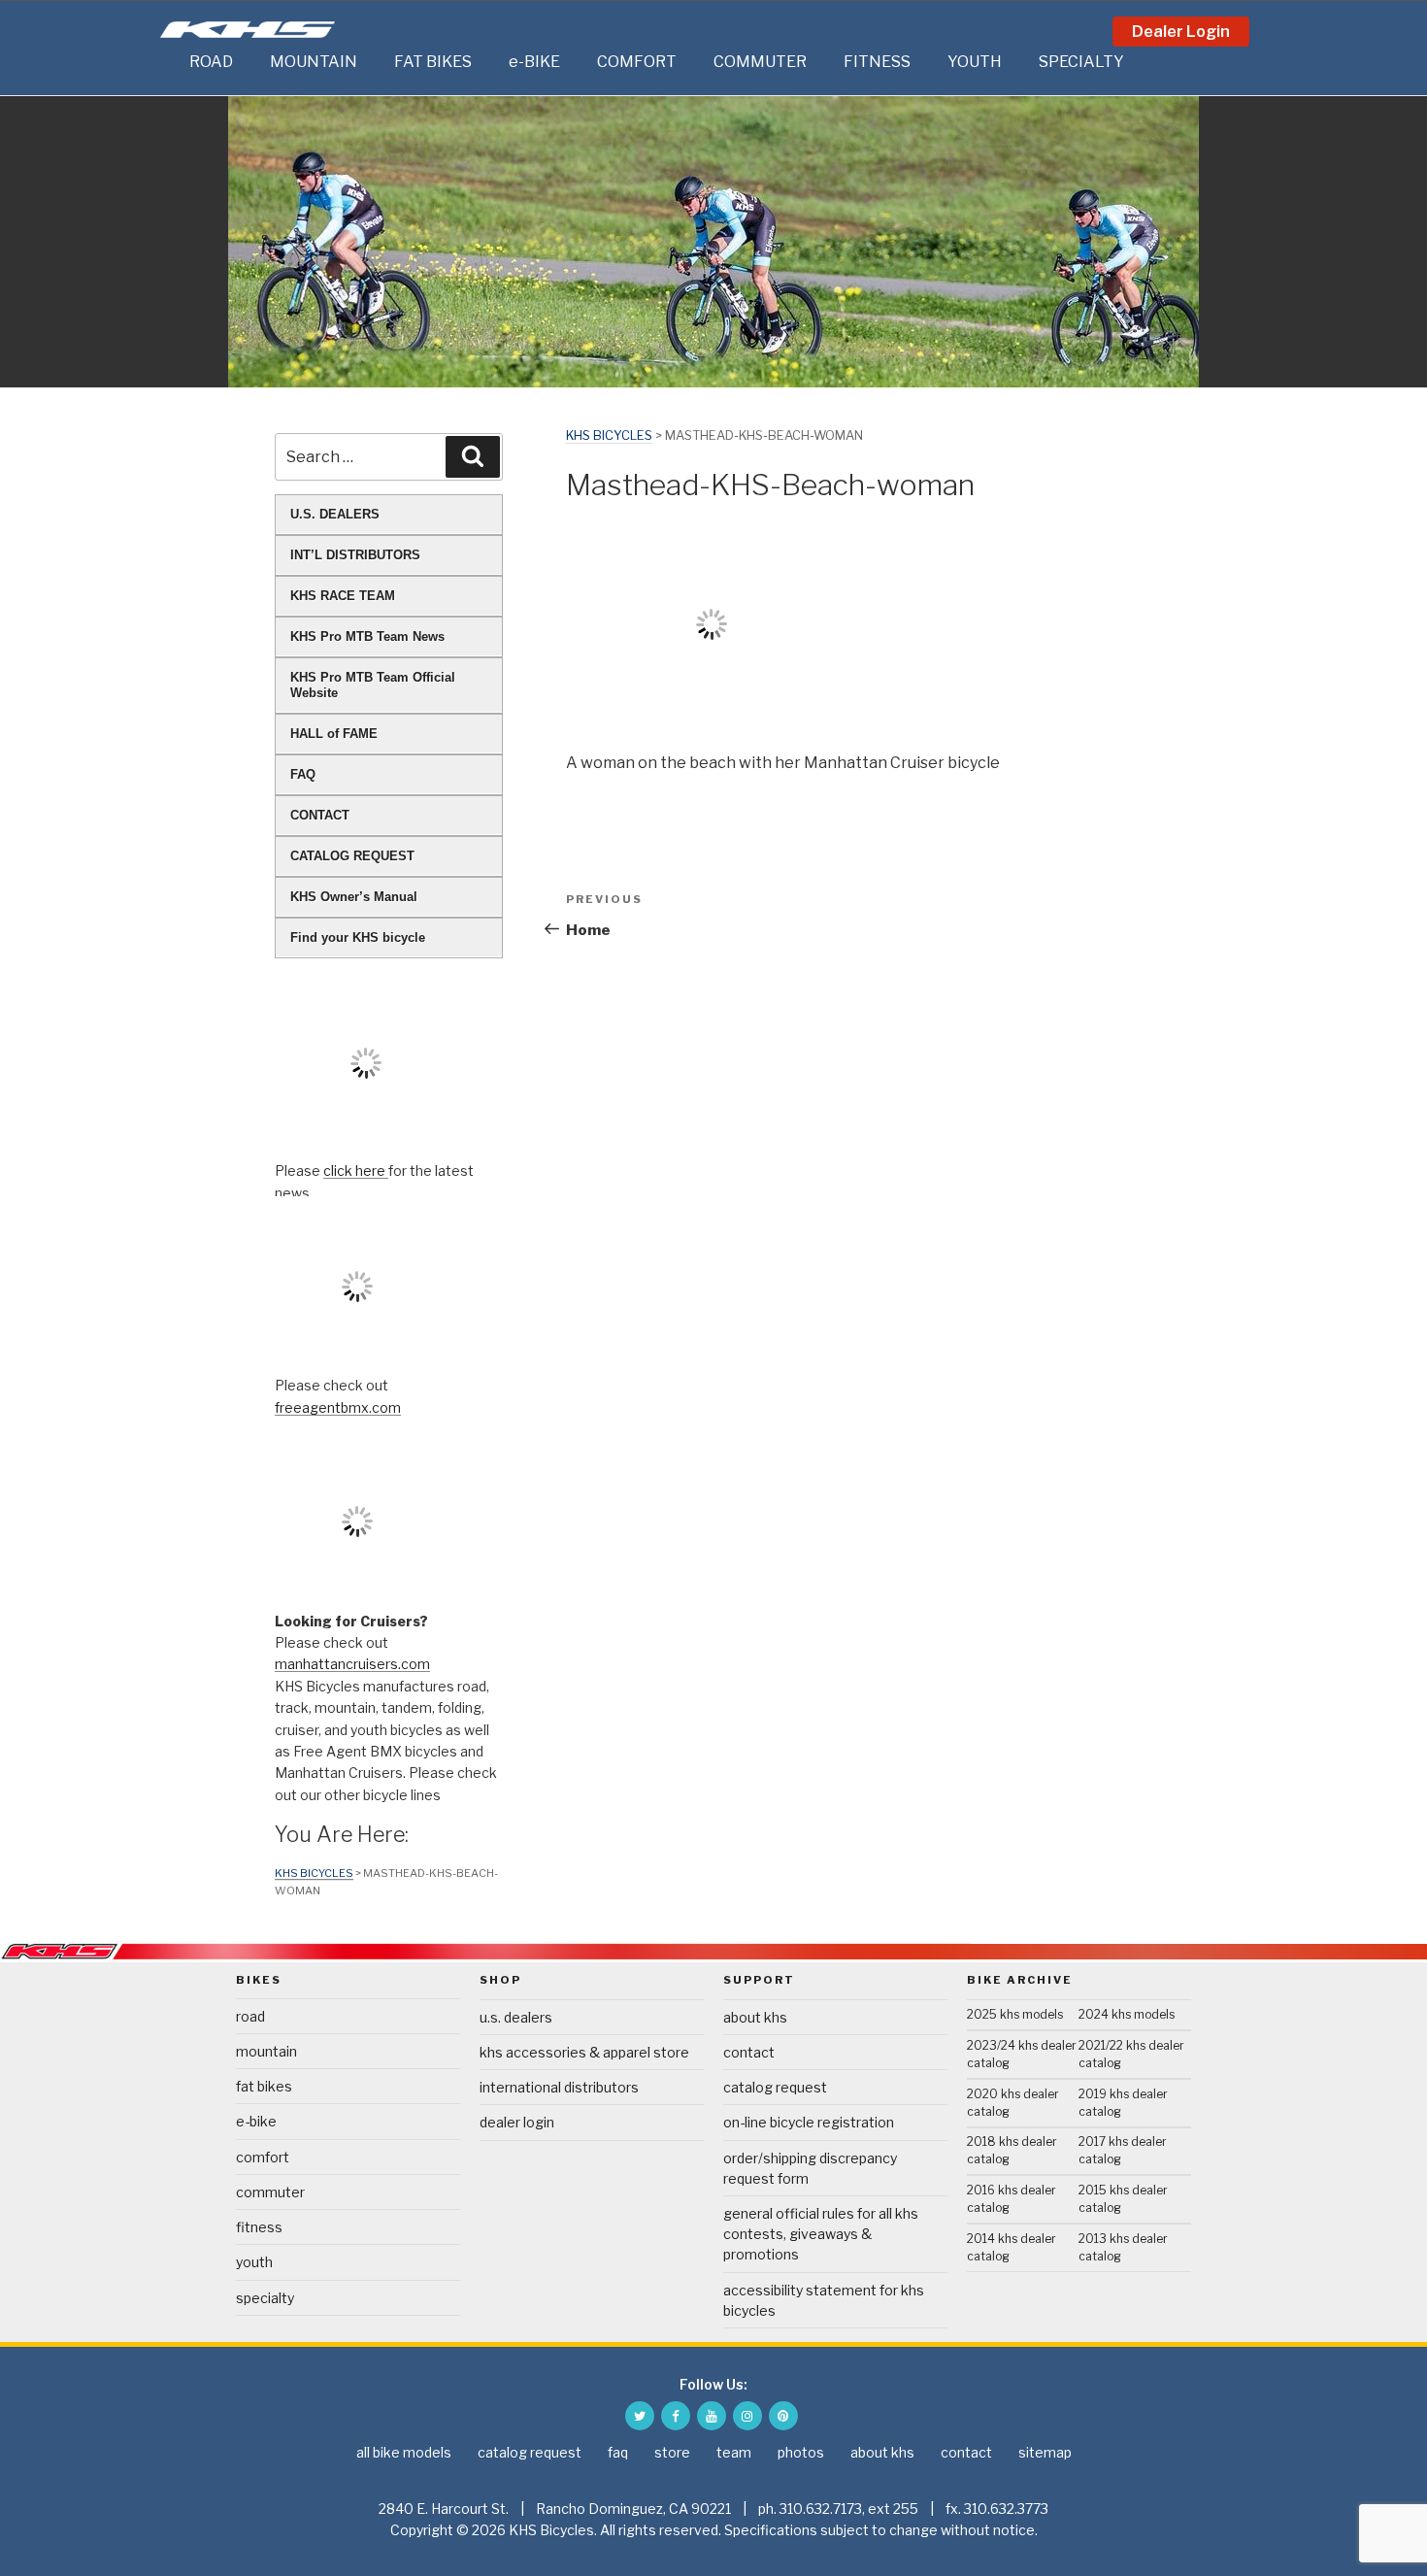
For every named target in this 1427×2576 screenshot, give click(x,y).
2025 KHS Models (1015, 2014)
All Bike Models (404, 2452)
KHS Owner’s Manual (354, 897)
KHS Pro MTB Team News (367, 636)
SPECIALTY (1081, 62)
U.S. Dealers (516, 2017)
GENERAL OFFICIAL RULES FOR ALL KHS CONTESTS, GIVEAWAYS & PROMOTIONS (821, 2234)
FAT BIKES (433, 62)
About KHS (755, 2017)
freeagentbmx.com (338, 1407)
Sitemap (1045, 2452)
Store (672, 2452)
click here (356, 1171)
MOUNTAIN (314, 62)
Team (734, 2452)
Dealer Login (1181, 32)
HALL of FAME (334, 734)
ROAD (211, 62)
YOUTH (975, 62)
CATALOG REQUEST (352, 856)
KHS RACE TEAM (343, 596)
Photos (801, 2452)
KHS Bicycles (609, 435)
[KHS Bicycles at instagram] (747, 2416)
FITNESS (877, 62)
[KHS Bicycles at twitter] (640, 2416)
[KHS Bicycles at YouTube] (712, 2416)
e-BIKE (534, 62)
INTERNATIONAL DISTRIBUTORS (559, 2087)
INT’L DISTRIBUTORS (355, 555)
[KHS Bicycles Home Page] (248, 30)
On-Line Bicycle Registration (809, 2122)
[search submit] (473, 456)
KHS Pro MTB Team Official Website (373, 685)
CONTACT (320, 815)
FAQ (303, 774)
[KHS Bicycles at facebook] (676, 2416)
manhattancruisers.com (352, 1664)
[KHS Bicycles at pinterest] (783, 2416)
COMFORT (637, 62)
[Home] (170, 62)
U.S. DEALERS (335, 514)
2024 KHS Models (1127, 2014)
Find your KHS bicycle (358, 937)
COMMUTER (760, 62)
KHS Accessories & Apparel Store (584, 2052)
